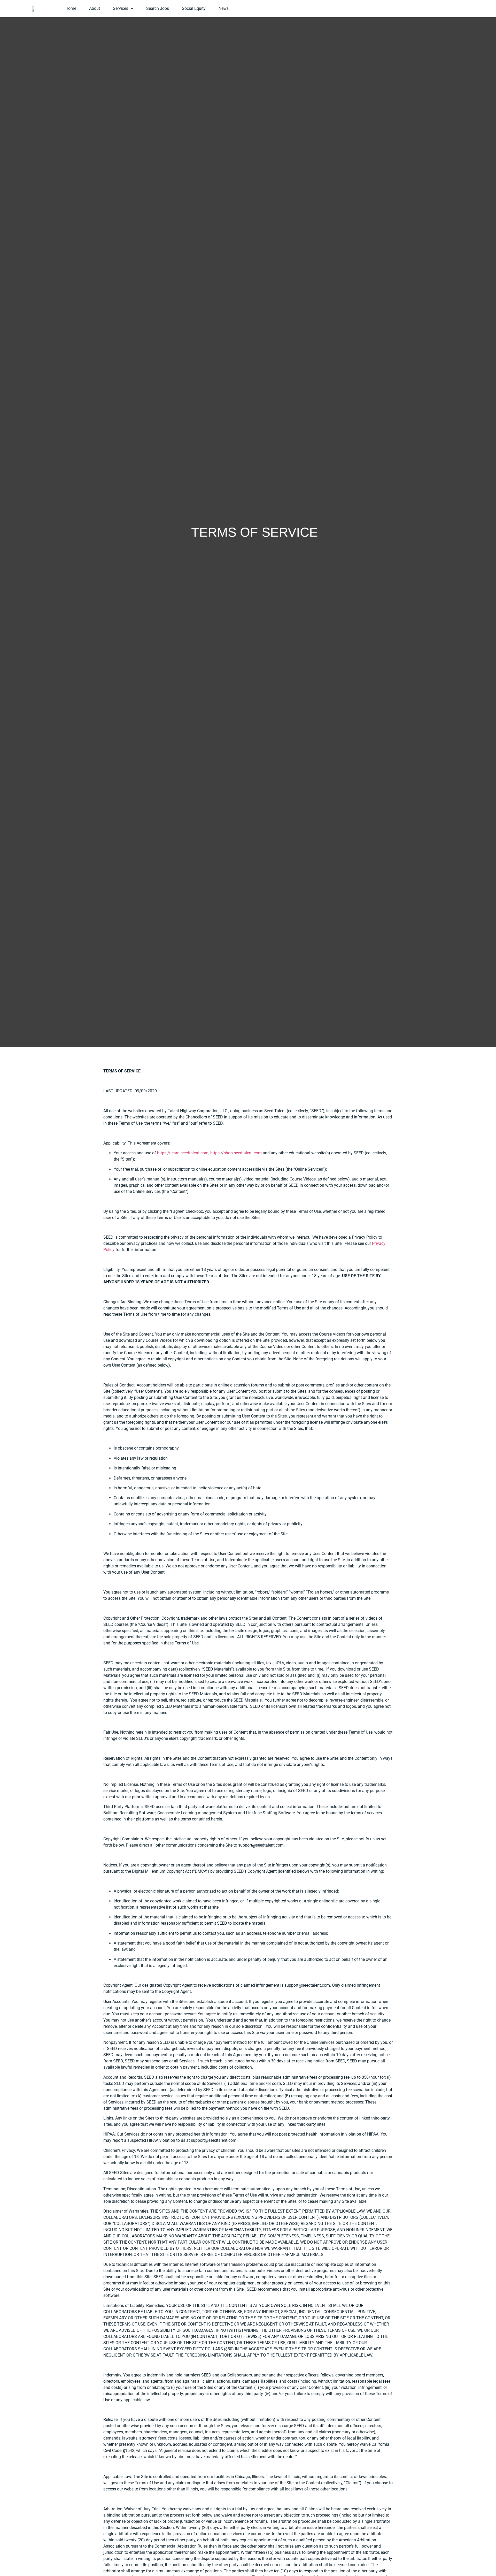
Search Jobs (158, 8)
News (224, 8)
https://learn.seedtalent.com (183, 1153)
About (95, 8)
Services (121, 8)
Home (71, 8)
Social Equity (194, 8)
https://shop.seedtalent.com (236, 1153)
